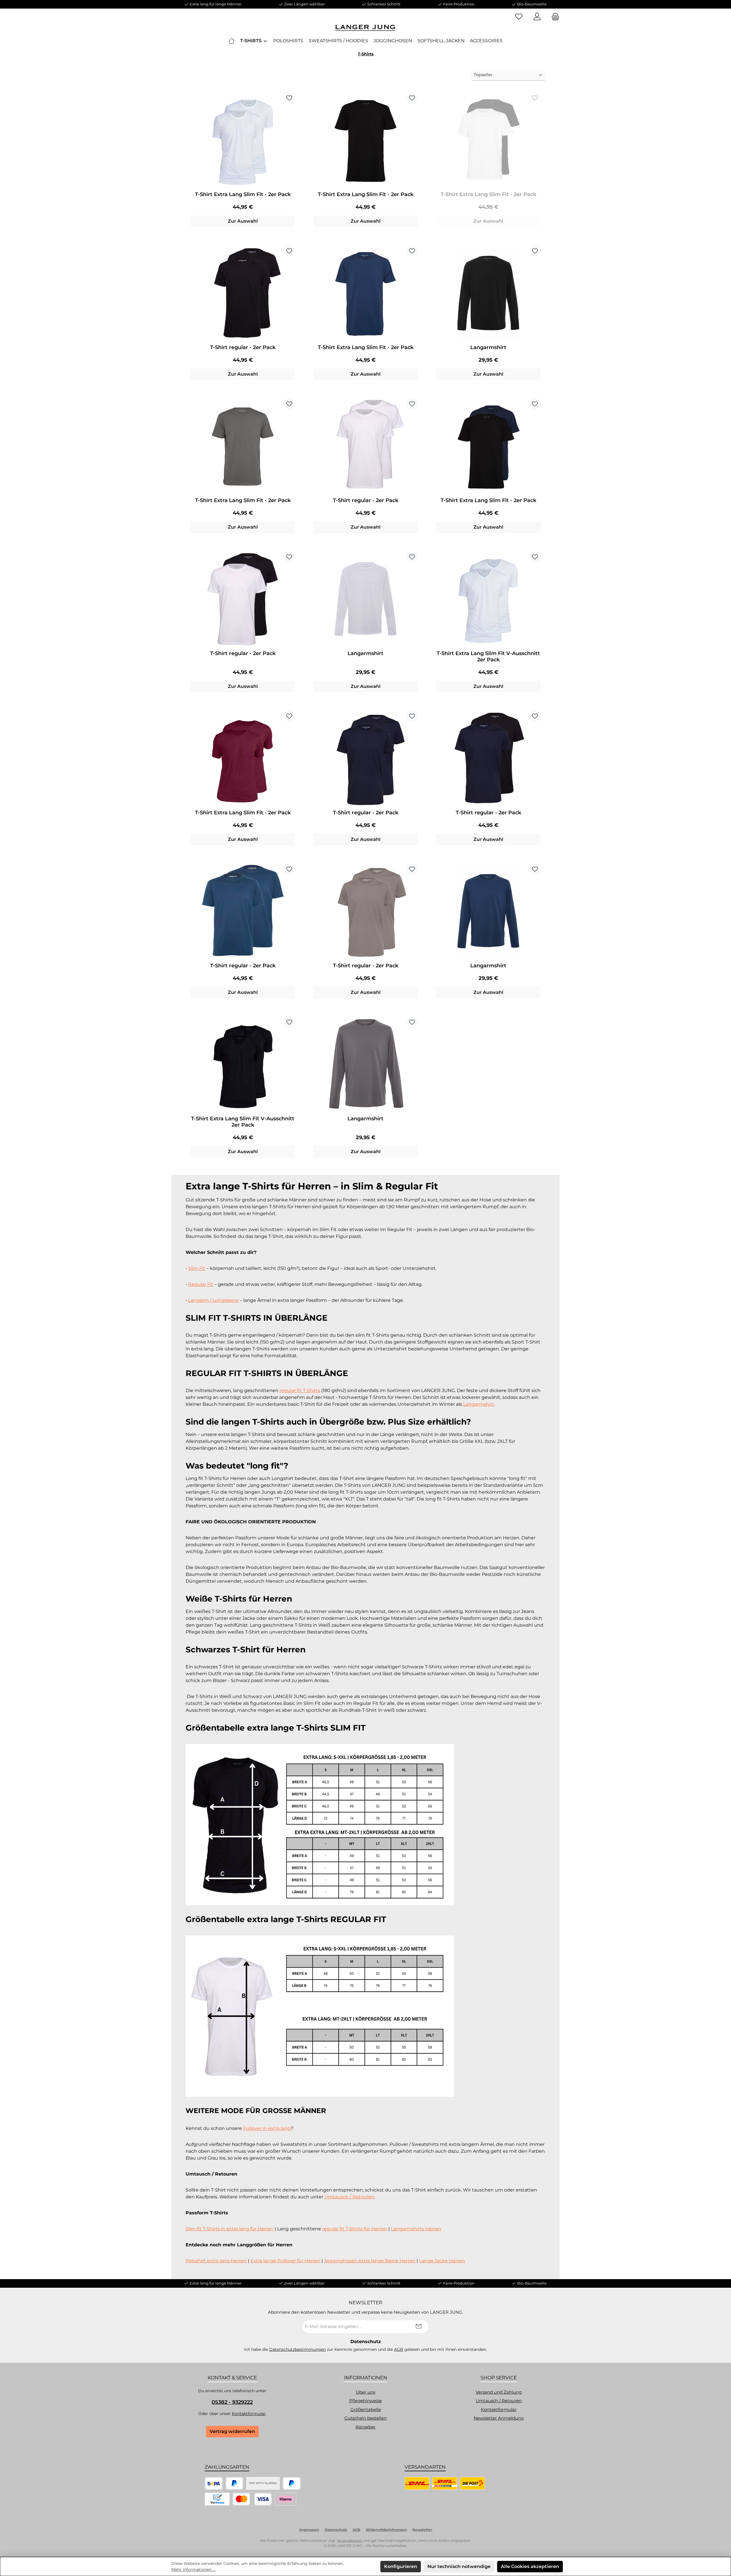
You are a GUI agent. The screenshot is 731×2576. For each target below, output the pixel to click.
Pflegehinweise (365, 2401)
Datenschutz (336, 2530)
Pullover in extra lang (267, 2128)
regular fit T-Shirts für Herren (355, 2229)
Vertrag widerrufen (232, 2431)
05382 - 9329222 (232, 2402)
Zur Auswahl (243, 221)
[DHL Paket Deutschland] (417, 2483)
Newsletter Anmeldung (499, 2418)
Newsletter (422, 2530)
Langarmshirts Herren (416, 2229)
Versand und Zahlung (499, 2392)
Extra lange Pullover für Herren (285, 2261)
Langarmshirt (488, 347)
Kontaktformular (249, 2414)
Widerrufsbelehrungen (386, 2530)
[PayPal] (235, 2483)
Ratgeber (365, 2427)
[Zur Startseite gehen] (365, 28)
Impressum (309, 2530)
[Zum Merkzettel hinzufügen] (289, 98)
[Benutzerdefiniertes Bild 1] (214, 2483)
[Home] (232, 41)
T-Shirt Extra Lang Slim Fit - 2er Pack (243, 194)
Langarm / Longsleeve (213, 1300)
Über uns (365, 2392)
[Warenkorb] (554, 17)
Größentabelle (366, 2409)
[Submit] (419, 2327)
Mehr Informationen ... (193, 2569)
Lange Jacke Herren (442, 2261)
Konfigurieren (401, 2566)
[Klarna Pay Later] (286, 2499)
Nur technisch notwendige (459, 2566)
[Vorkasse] (217, 2499)
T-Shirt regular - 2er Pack (243, 347)
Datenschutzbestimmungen (298, 2349)
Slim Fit (197, 1268)
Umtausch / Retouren (349, 2197)
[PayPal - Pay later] (292, 2483)
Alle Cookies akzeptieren (530, 2566)
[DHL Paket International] (445, 2483)
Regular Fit (201, 1284)
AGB (399, 2349)
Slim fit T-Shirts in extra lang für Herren (230, 2229)
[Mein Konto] (537, 17)
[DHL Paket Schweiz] (472, 2483)
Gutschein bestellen (365, 2418)
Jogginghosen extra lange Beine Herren (370, 2261)
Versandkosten (349, 2540)
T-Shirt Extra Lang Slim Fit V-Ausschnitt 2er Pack (488, 656)
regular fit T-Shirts (300, 1390)
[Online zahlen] (252, 2499)
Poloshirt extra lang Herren (216, 2261)
